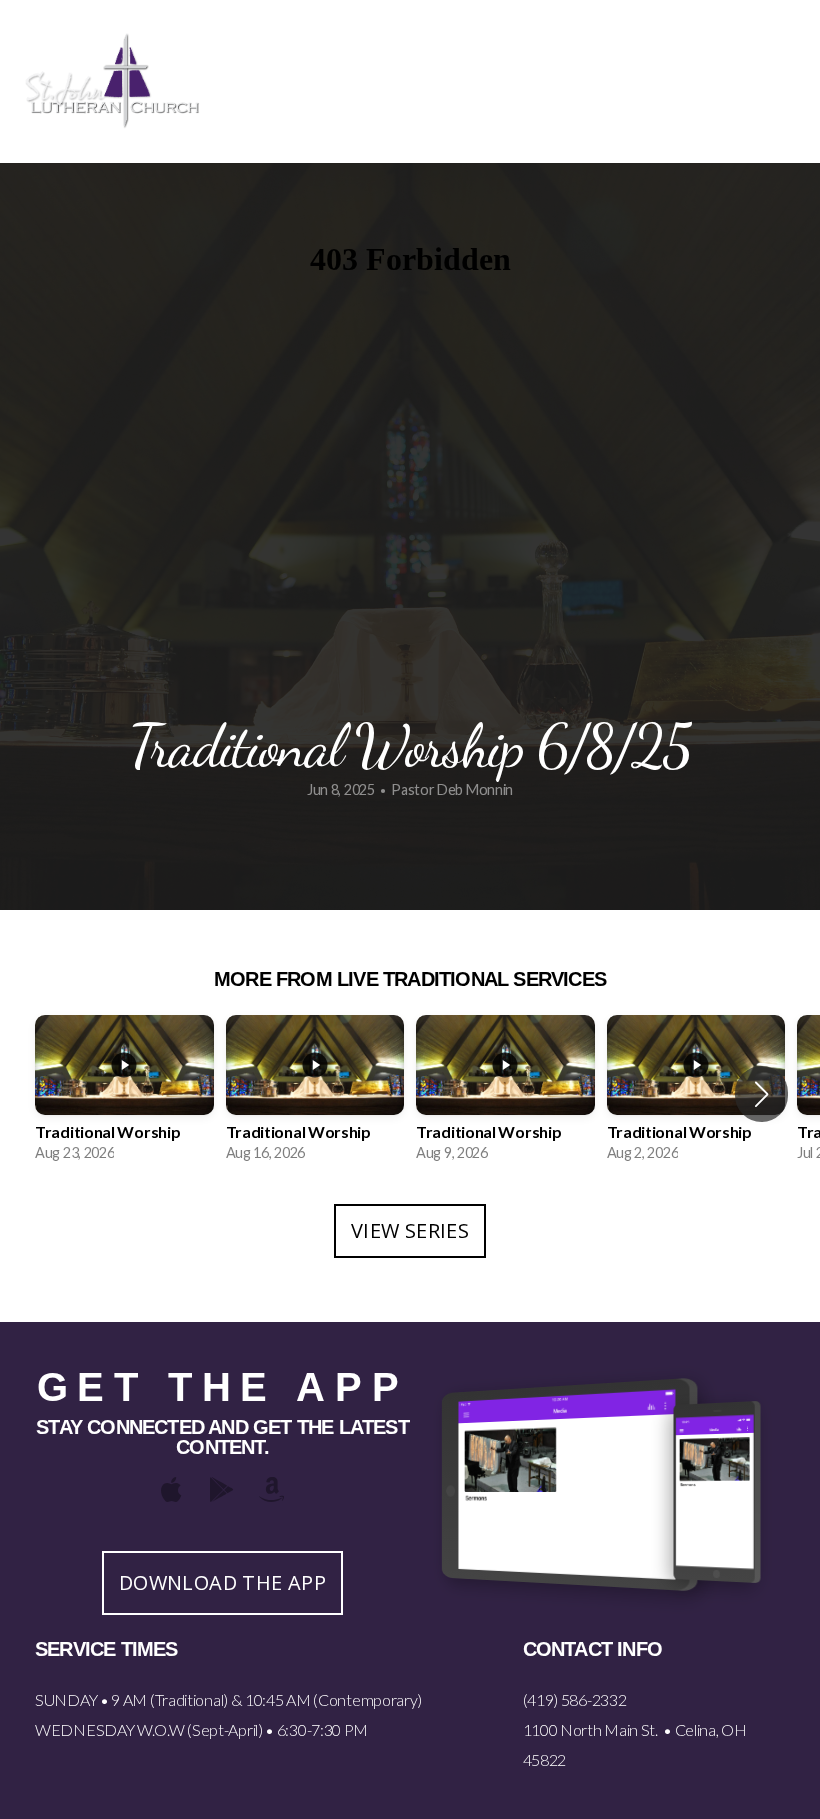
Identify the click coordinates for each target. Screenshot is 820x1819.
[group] (124, 1094)
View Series (410, 1230)
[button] (761, 1094)
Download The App (222, 1582)
